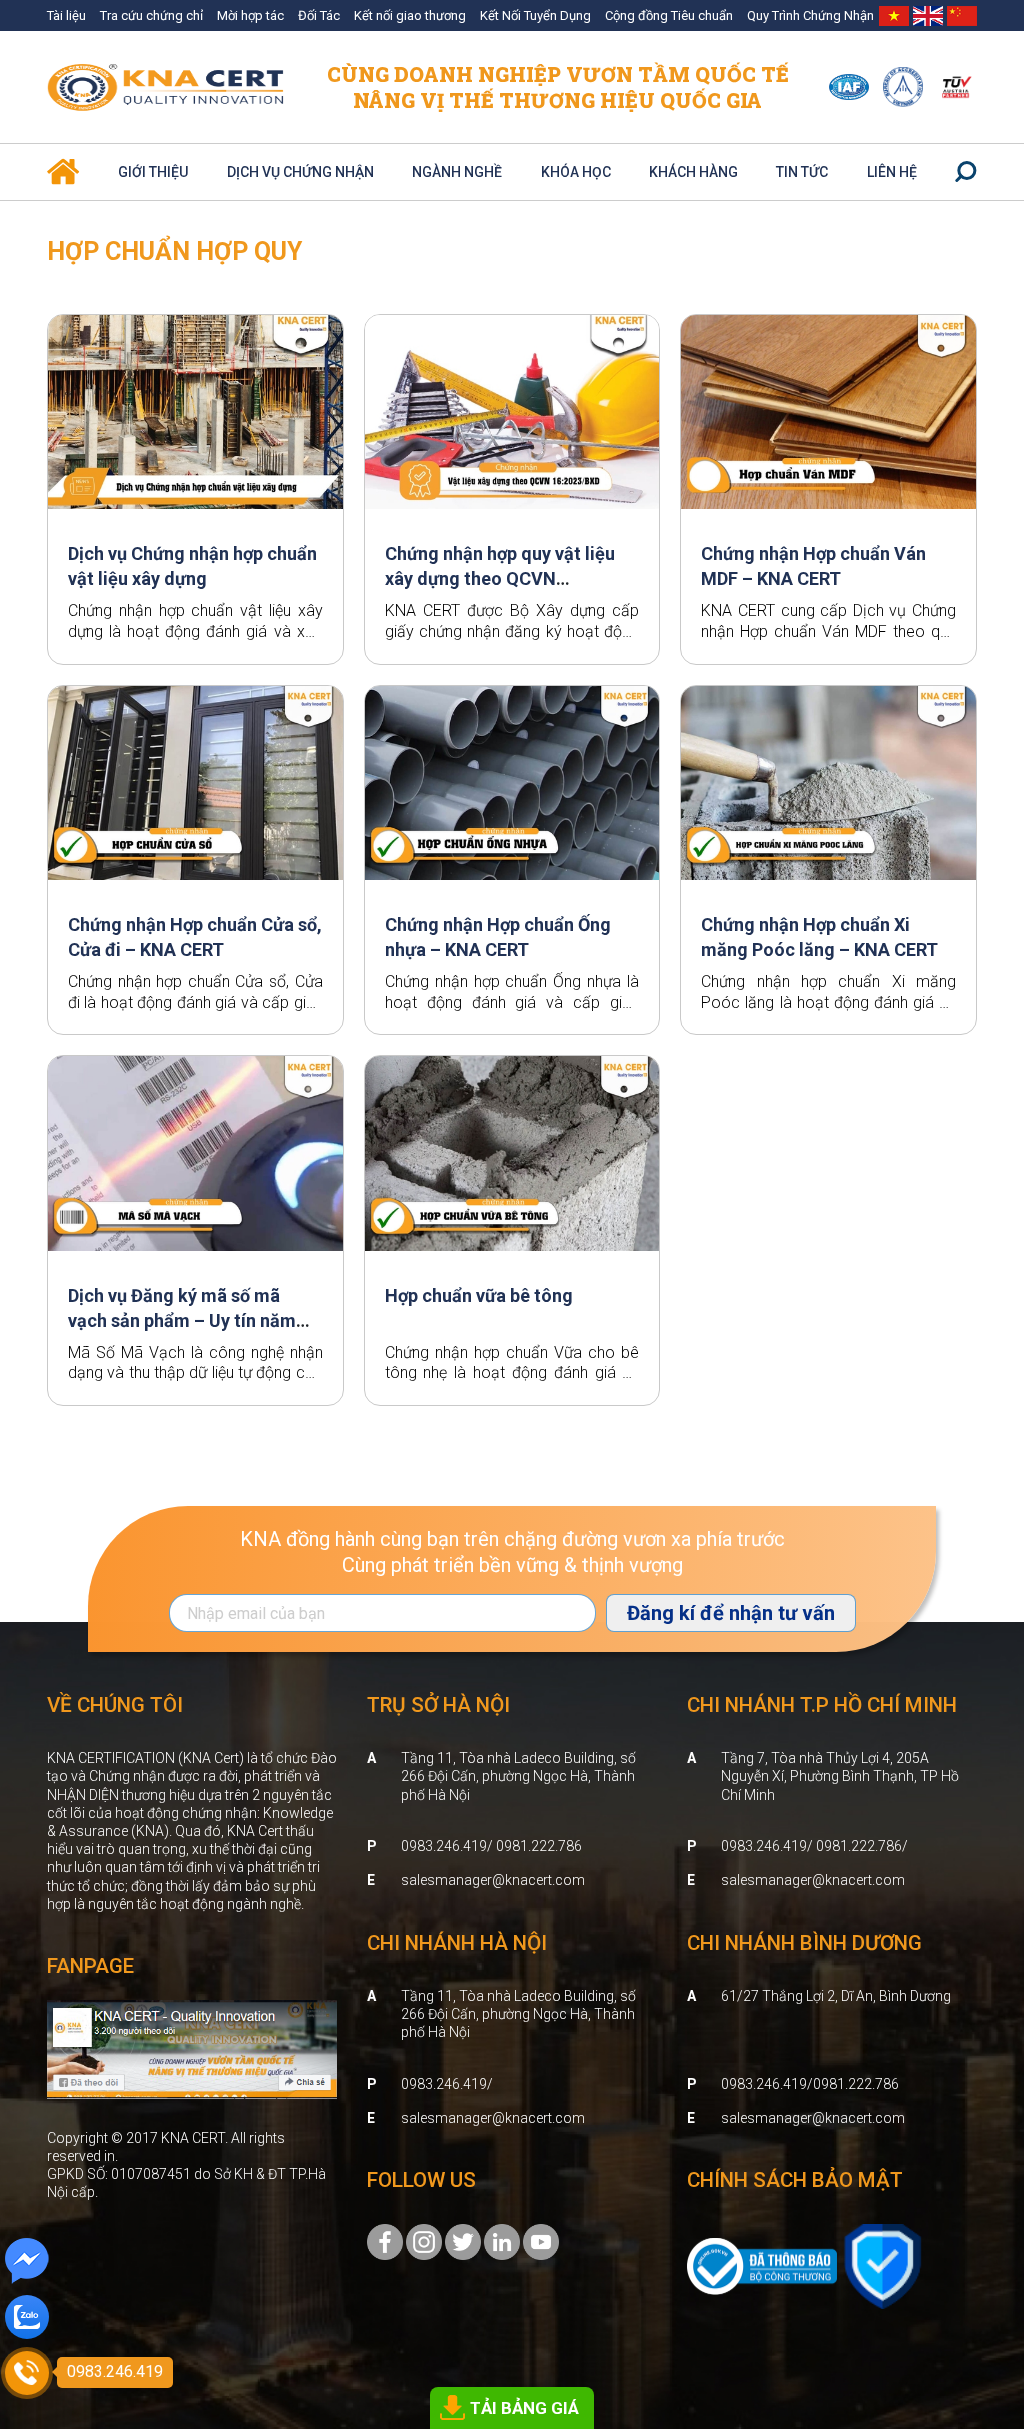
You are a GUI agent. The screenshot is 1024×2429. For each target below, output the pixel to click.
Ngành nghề (457, 172)
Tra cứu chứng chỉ (151, 15)
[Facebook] (385, 2241)
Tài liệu (66, 15)
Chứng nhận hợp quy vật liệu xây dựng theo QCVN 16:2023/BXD (500, 578)
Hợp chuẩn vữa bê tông (479, 1295)
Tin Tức (802, 172)
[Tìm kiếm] (966, 172)
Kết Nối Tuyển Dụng (535, 15)
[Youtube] (541, 2241)
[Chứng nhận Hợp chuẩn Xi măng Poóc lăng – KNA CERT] (828, 783)
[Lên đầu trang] (980, 2303)
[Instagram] (424, 2241)
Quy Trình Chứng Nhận (810, 15)
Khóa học (576, 172)
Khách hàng (693, 172)
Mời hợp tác (250, 15)
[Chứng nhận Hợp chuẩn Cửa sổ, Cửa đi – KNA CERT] (195, 783)
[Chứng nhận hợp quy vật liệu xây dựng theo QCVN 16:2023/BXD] (512, 412)
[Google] (463, 2241)
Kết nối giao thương (410, 15)
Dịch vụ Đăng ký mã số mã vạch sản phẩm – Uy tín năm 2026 (182, 1320)
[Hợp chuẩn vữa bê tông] (512, 1153)
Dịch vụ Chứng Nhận (300, 172)
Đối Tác (319, 15)
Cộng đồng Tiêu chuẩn (669, 15)
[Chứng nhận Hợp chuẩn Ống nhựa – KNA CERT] (512, 783)
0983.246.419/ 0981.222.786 (491, 1846)
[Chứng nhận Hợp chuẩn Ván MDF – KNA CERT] (828, 412)
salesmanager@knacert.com (493, 1880)
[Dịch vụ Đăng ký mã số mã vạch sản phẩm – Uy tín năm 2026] (195, 1153)
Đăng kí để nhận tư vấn (731, 1613)
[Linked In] (502, 2241)
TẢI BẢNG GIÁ (524, 2408)
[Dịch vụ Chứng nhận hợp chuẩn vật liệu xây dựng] (195, 412)
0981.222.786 (856, 2084)
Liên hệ (892, 172)
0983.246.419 (444, 2084)
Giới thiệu (153, 172)
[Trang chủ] (63, 163)
